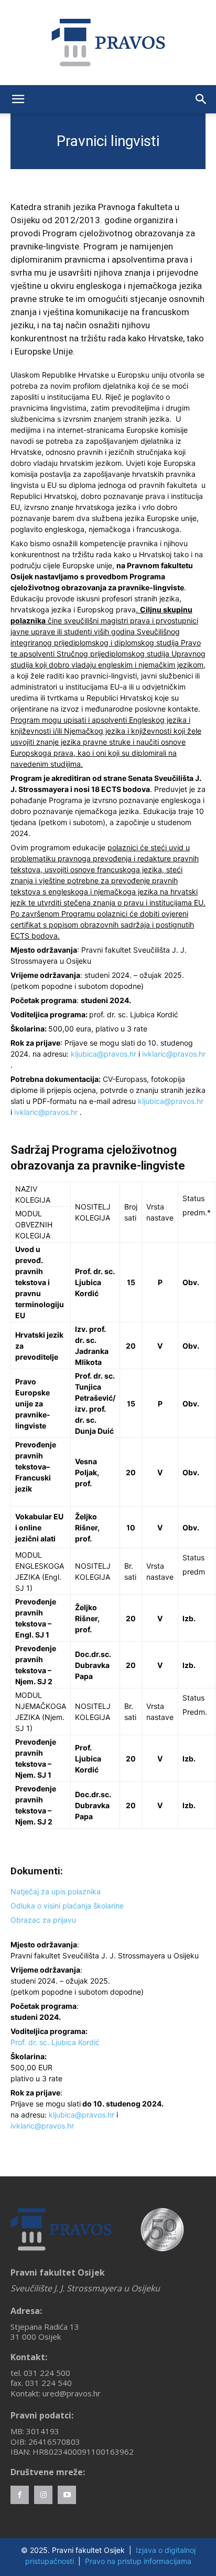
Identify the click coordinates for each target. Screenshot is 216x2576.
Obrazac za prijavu (43, 1920)
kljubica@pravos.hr (104, 1054)
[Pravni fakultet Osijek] (108, 43)
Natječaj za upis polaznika (56, 1891)
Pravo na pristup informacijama (138, 2561)
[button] (18, 99)
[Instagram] (43, 2495)
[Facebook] (20, 2495)
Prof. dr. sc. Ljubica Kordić (55, 2042)
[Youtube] (67, 2495)
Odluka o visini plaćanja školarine (67, 1906)
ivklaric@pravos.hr (174, 1054)
